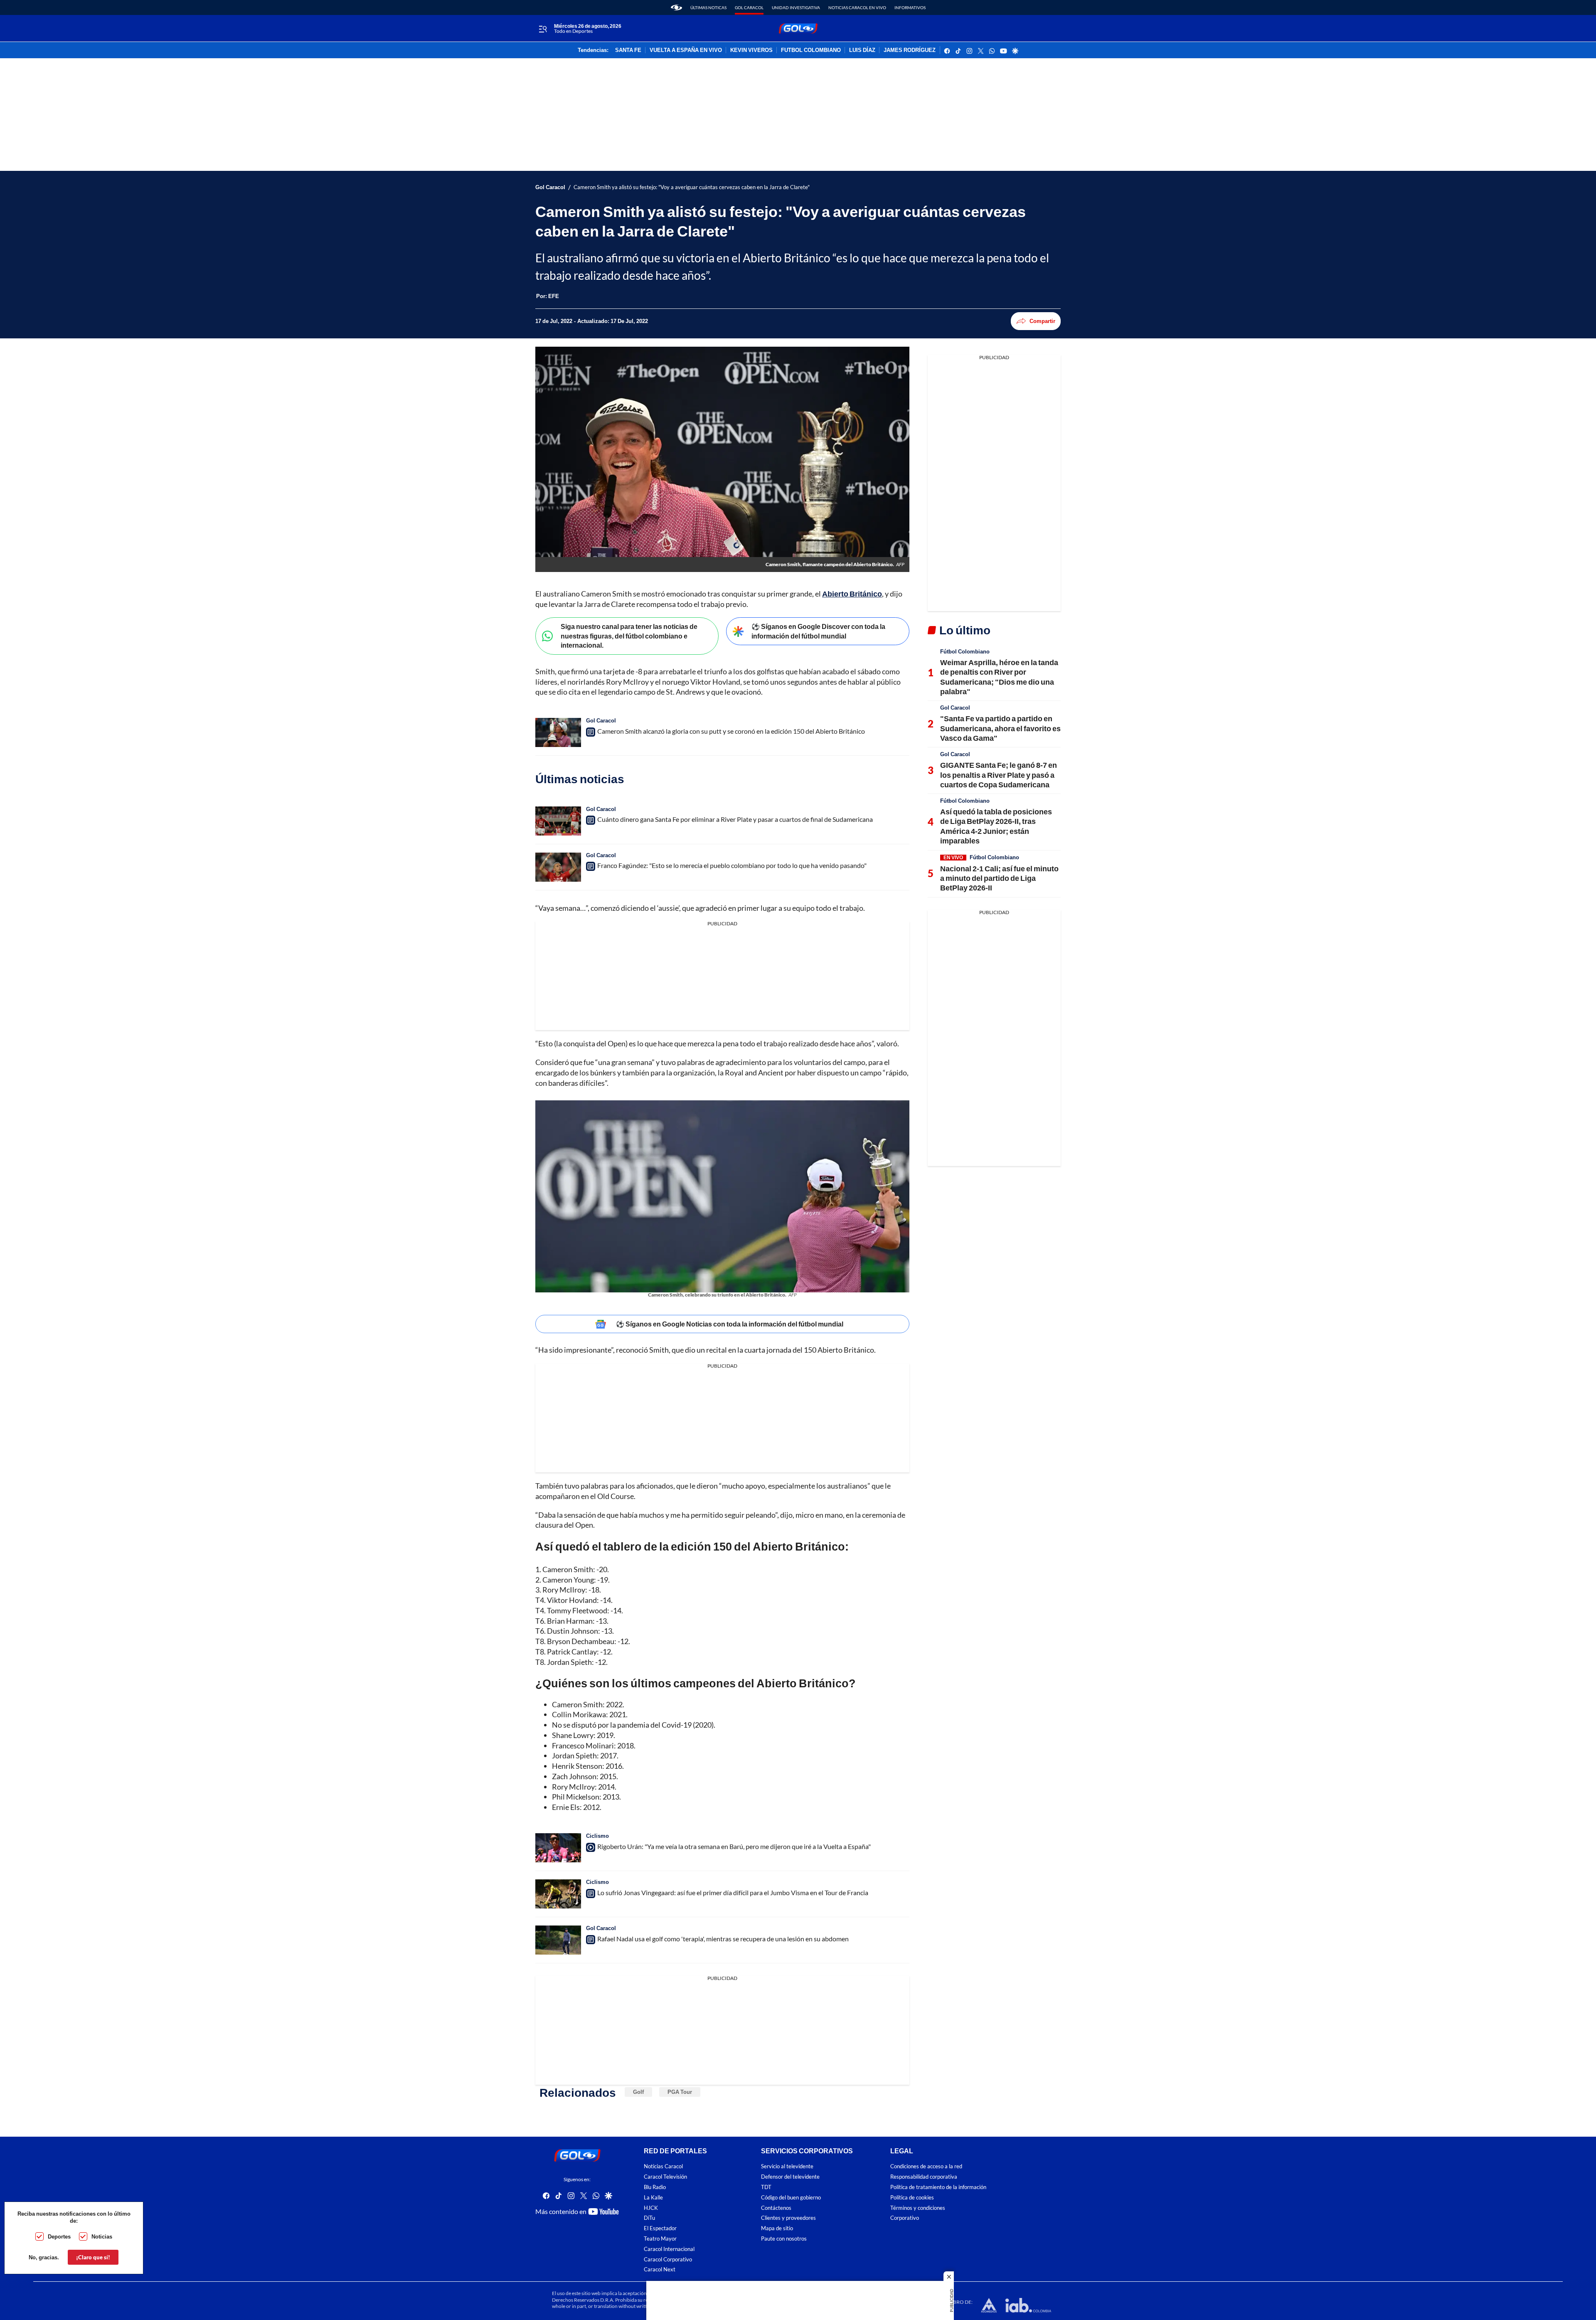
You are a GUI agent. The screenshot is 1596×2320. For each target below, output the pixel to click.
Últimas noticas (708, 7)
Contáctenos (776, 2208)
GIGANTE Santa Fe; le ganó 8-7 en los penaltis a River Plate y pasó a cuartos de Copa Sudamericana (999, 775)
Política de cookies (912, 2197)
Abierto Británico (852, 594)
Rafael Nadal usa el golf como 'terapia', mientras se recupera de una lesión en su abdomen (723, 1939)
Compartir (1042, 321)
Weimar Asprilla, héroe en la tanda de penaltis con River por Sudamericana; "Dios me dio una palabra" (999, 677)
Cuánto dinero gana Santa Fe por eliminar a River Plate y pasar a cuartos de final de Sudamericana (735, 819)
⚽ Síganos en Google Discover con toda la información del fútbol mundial (818, 631)
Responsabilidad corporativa (924, 2177)
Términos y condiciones (918, 2208)
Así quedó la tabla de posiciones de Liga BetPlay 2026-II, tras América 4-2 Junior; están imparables (996, 826)
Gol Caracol (749, 7)
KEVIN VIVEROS (751, 50)
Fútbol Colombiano (965, 651)
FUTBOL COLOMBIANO (811, 50)
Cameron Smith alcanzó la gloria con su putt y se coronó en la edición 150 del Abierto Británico (731, 731)
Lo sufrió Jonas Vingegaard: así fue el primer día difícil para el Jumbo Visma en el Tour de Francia (733, 1892)
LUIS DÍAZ (862, 50)
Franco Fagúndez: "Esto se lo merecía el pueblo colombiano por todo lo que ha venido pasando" (732, 865)
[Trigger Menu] (543, 29)
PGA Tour (680, 2092)
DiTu (649, 2218)
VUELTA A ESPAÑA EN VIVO (686, 50)
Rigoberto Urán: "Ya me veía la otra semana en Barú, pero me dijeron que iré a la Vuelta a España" (734, 1846)
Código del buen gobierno (791, 2197)
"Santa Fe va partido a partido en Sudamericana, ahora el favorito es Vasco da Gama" (1000, 728)
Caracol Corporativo (668, 2259)
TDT (766, 2187)
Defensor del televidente (790, 2177)
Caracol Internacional (669, 2249)
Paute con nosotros (784, 2239)
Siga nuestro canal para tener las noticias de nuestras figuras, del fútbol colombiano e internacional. (629, 636)
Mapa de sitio (777, 2228)
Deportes (59, 2236)
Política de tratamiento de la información (938, 2187)
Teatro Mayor (660, 2239)
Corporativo (905, 2218)
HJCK (651, 2208)
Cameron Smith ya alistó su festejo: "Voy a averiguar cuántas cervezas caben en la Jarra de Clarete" (692, 187)
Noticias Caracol (663, 2166)
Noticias (102, 2236)
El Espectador (660, 2228)
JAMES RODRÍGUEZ (910, 50)
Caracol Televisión (665, 2177)
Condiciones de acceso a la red (926, 2166)
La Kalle (653, 2197)
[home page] (676, 7)
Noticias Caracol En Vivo (857, 7)
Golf (638, 2092)
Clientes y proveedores (788, 2218)
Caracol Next (660, 2269)
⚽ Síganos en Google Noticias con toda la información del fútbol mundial (730, 1324)
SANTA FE (628, 50)
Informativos (910, 7)
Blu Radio (655, 2187)
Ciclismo (597, 1836)
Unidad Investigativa (796, 7)
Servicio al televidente (787, 2166)
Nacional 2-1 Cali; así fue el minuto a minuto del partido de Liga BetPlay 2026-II (999, 878)
